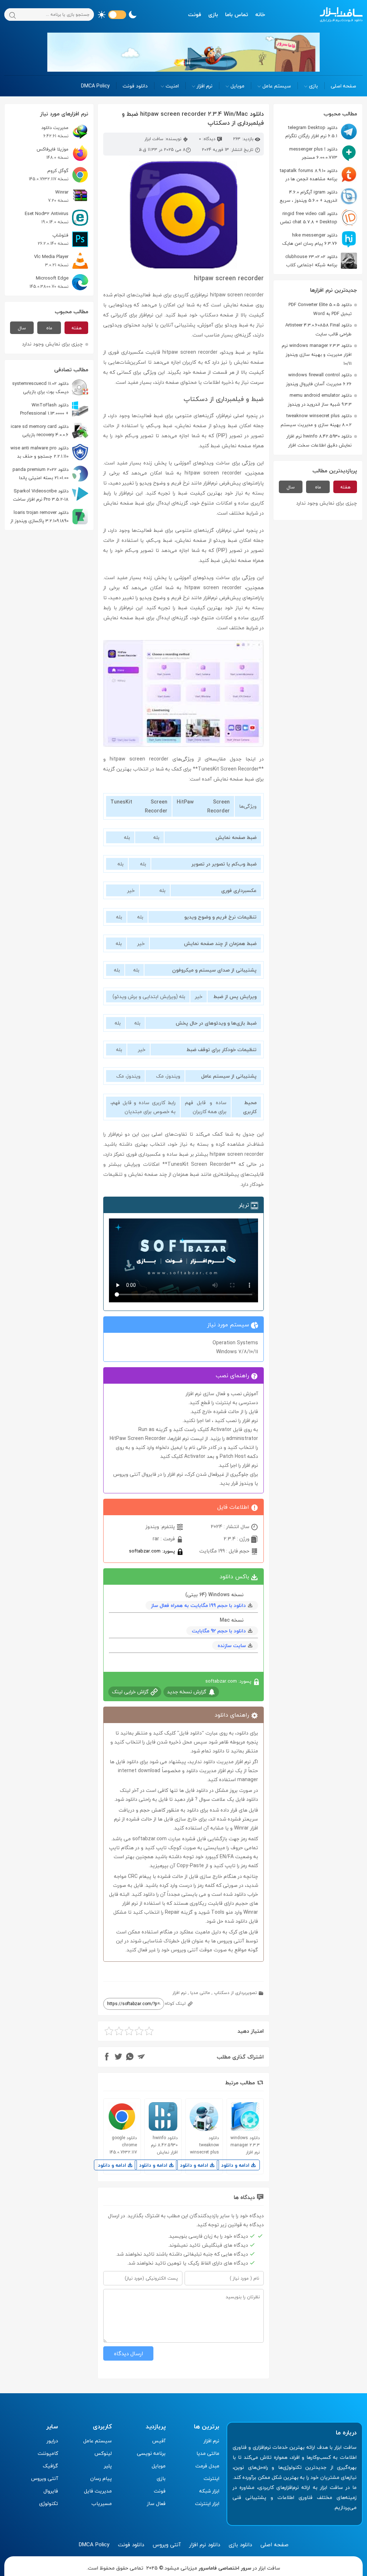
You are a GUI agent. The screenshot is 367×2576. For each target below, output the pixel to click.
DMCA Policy (95, 86)
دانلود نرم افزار (205, 2544)
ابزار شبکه (209, 2491)
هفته (345, 487)
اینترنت (211, 2478)
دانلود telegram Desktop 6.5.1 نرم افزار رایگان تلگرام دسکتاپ (321, 132)
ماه (318, 487)
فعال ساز (156, 2503)
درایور (52, 2441)
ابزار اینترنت (207, 2503)
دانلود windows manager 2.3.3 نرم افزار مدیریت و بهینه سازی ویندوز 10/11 (317, 354)
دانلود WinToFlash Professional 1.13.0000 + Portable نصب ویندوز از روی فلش (54, 409)
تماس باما (237, 14)
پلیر (108, 2466)
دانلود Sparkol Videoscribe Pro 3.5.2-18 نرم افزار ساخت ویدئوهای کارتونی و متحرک (51, 495)
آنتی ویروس (45, 2478)
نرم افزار (205, 86)
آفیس (159, 2441)
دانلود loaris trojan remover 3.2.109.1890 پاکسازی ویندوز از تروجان (49, 517)
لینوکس (103, 2453)
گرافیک (50, 2466)
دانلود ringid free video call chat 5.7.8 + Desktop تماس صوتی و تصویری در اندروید (318, 218)
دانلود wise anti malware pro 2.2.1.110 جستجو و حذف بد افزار (49, 452)
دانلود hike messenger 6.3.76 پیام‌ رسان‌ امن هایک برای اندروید (320, 239)
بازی (213, 14)
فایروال (51, 2491)
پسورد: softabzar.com (153, 1551)
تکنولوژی (49, 2503)
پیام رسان (101, 2478)
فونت (195, 14)
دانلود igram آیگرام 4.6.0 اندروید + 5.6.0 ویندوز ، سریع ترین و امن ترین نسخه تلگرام (318, 196)
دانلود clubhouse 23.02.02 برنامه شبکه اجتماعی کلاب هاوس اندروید (321, 261)
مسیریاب (102, 2503)
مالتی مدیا (200, 1993)
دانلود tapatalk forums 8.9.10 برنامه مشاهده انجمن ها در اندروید (318, 175)
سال (291, 487)
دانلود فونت (135, 86)
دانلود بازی (240, 2544)
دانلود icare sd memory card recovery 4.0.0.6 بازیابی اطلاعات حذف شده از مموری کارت (49, 431)
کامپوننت (48, 2453)
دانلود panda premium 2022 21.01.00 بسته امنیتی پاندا (40, 474)
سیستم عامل (277, 86)
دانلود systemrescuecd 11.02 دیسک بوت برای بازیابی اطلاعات (50, 388)
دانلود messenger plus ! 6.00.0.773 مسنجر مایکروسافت (323, 153)
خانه (260, 14)
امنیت (172, 86)
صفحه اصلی (344, 86)
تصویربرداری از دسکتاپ (235, 1993)
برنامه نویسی (151, 2453)
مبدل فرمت (207, 2466)
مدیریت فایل (98, 2491)
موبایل (237, 86)
